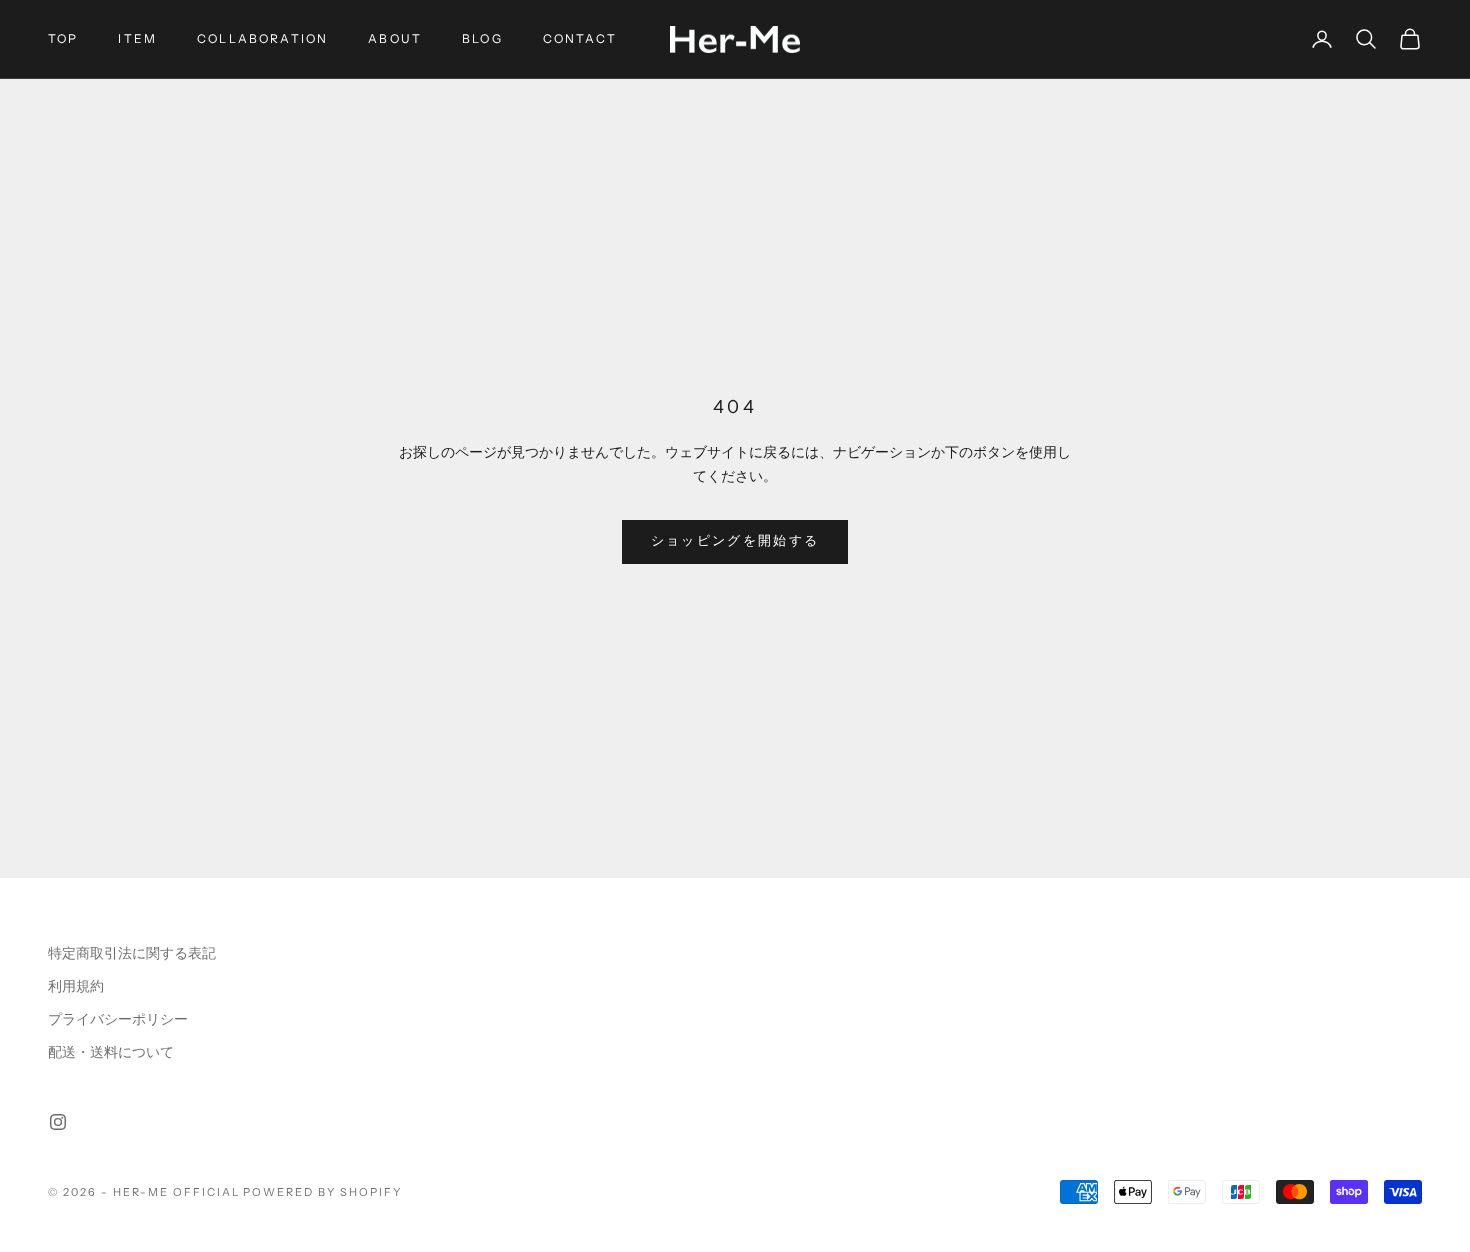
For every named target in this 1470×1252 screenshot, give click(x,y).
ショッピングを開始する (735, 541)
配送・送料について (111, 1052)
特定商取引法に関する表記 (132, 953)
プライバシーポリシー (118, 1019)
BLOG (482, 38)
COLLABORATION (262, 38)
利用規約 (76, 986)
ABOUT (395, 38)
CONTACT (580, 38)
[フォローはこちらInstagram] (58, 1122)
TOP (63, 38)
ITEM (137, 38)
